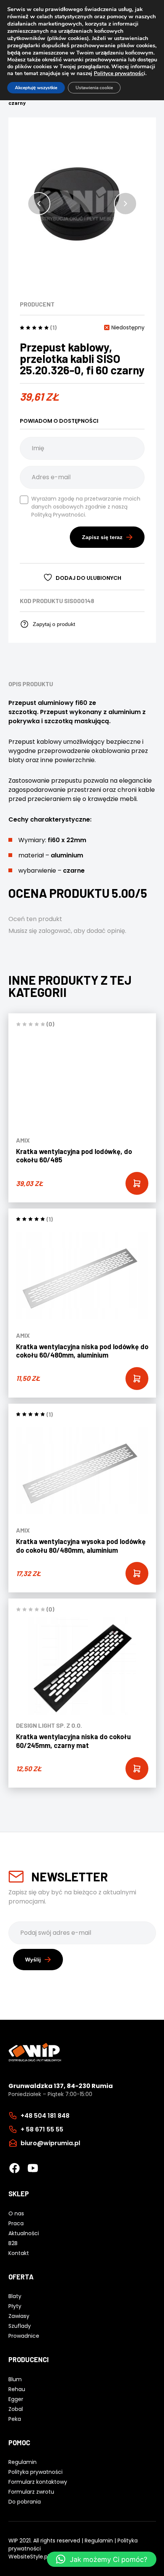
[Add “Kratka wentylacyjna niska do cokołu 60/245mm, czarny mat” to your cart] (137, 1769)
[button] (39, 204)
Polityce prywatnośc (119, 73)
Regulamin (99, 2541)
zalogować (55, 931)
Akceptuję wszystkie (36, 88)
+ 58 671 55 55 (42, 2129)
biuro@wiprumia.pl (50, 2143)
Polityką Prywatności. (59, 515)
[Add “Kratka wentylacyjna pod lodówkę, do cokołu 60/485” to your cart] (137, 1183)
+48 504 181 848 (45, 2116)
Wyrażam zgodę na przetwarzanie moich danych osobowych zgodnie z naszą (86, 507)
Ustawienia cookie (94, 88)
